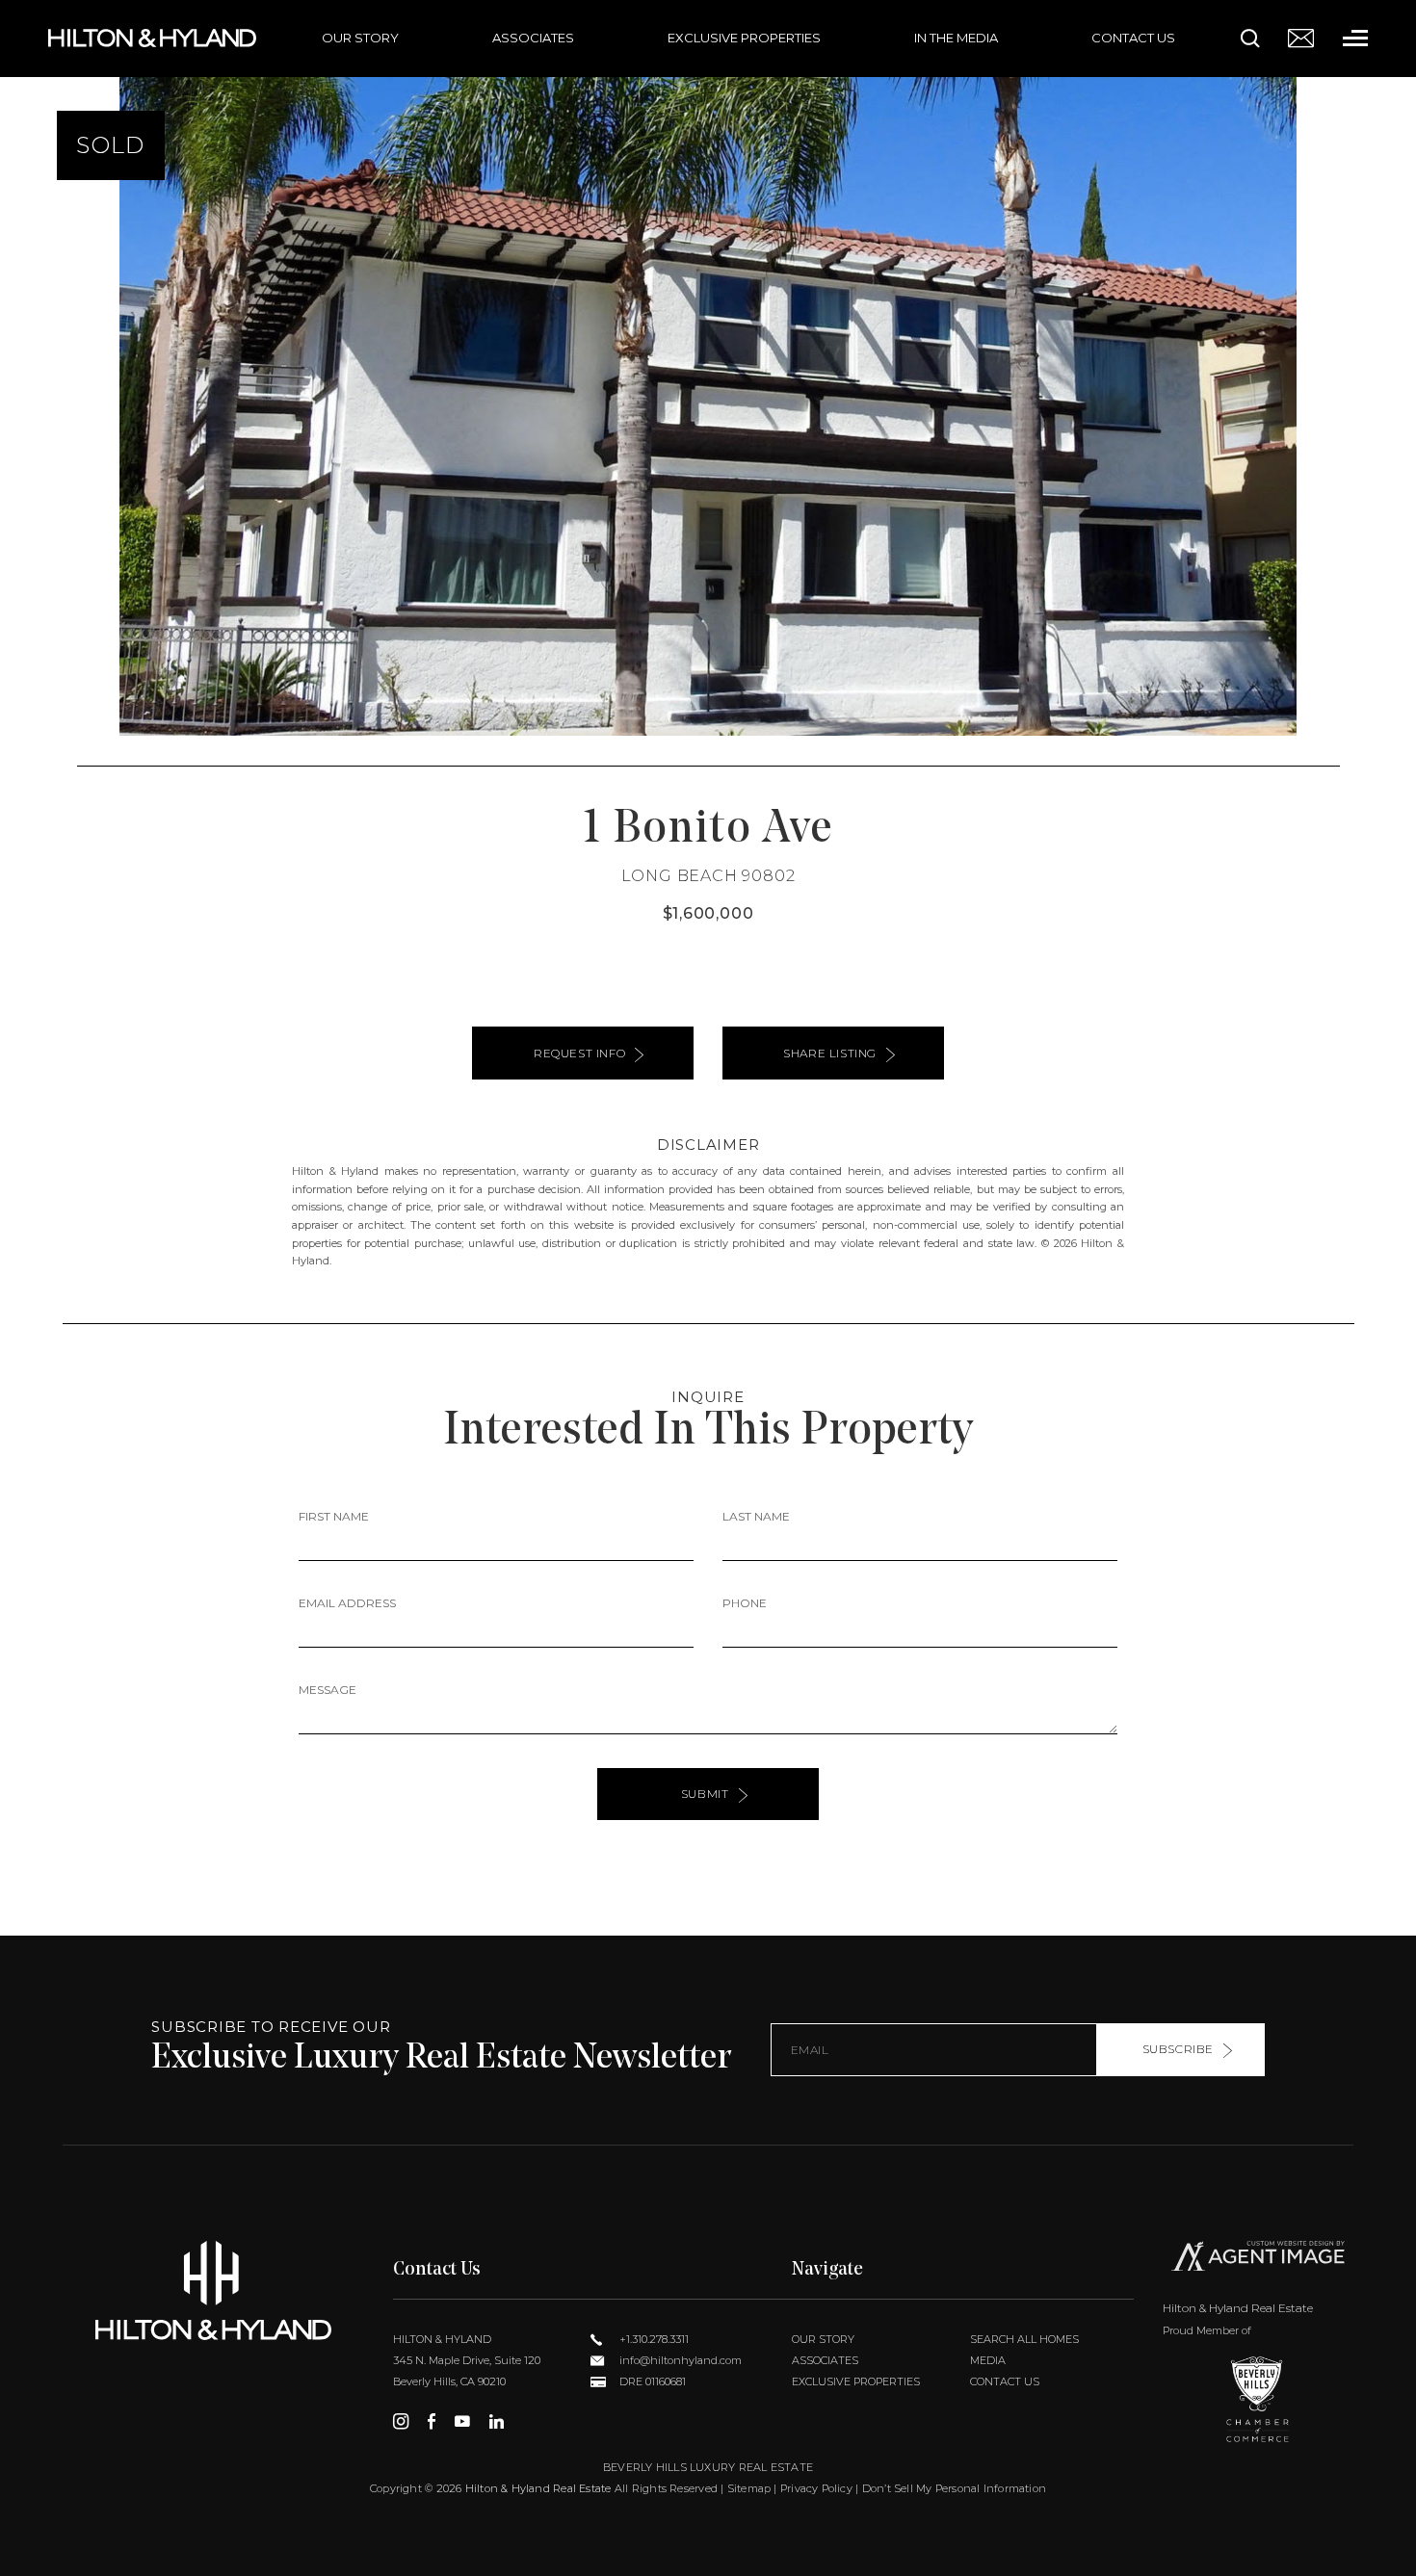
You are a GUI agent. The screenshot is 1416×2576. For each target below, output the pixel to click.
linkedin (497, 2421)
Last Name (756, 1516)
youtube (462, 2421)
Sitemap (749, 2488)
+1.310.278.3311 (653, 2339)
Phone (745, 1603)
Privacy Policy (816, 2488)
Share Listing (830, 1053)
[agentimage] (1258, 2260)
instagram (401, 2421)
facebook (432, 2421)
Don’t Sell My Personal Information (954, 2488)
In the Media (956, 38)
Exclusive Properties (744, 38)
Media (988, 2360)
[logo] (213, 2290)
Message (328, 1690)
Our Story (360, 38)
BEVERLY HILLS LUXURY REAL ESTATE (708, 2467)
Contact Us (1133, 38)
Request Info (579, 1053)
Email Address (347, 1603)
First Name (334, 1516)
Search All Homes (1024, 2339)
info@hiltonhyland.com (679, 2360)
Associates (533, 38)
